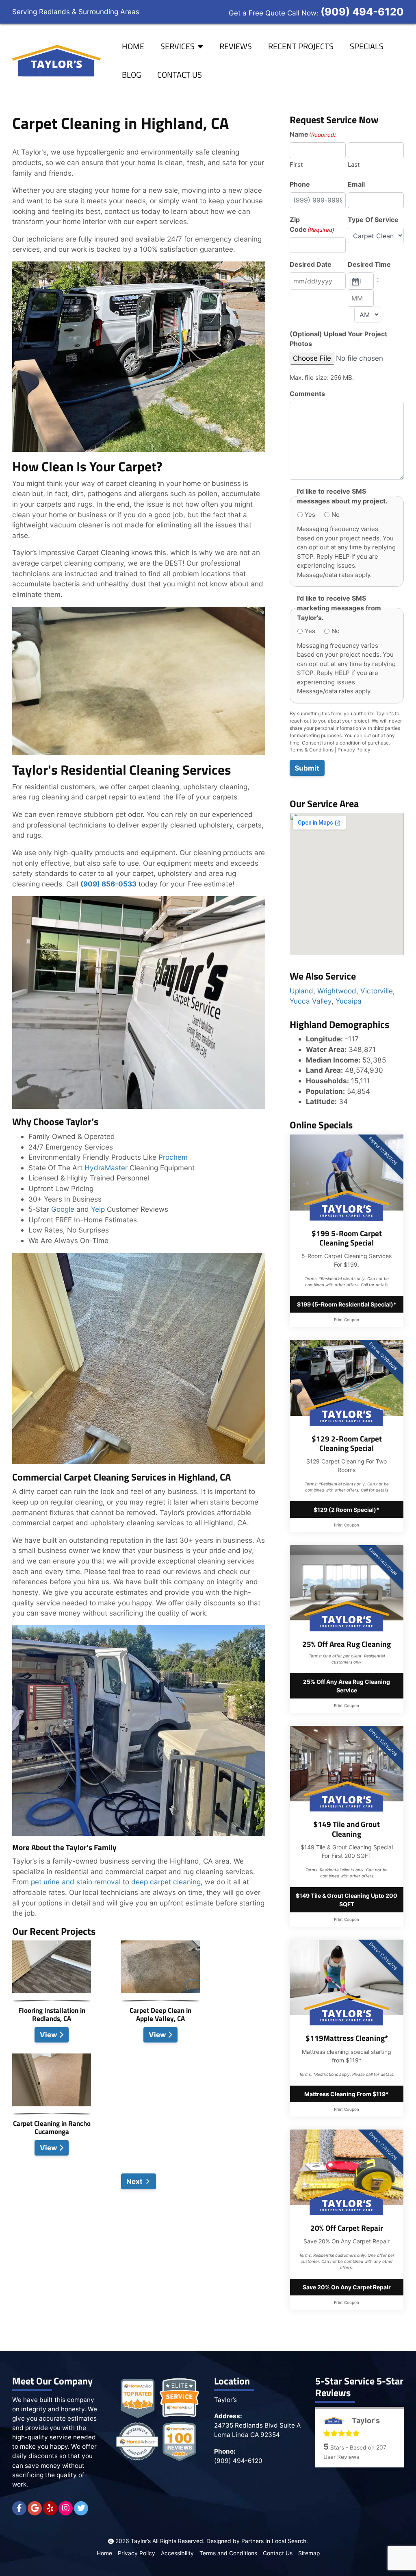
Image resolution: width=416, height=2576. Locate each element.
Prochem (173, 1157)
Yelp (98, 1209)
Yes (310, 515)
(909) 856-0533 (108, 884)
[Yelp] (50, 2508)
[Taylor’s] (57, 61)
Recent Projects (301, 46)
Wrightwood (337, 991)
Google (63, 1209)
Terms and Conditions (228, 2553)
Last (354, 164)
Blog (131, 75)
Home (133, 46)
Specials (367, 46)
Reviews (236, 46)
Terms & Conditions (312, 750)
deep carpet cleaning (166, 1882)
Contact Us (180, 75)
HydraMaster (106, 1168)
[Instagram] (66, 2508)
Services (178, 46)
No (336, 515)
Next (134, 2181)
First (296, 164)
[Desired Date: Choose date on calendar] (355, 281)
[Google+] (35, 2508)
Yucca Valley (311, 1001)
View (49, 2035)
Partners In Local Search (274, 2541)
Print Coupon (347, 1320)
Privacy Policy (354, 750)
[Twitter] (81, 2508)
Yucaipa (349, 1001)
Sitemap (309, 2553)
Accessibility (177, 2553)
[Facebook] (19, 2508)
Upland (301, 991)
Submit (307, 768)
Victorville (377, 991)
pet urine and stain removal (75, 1882)
